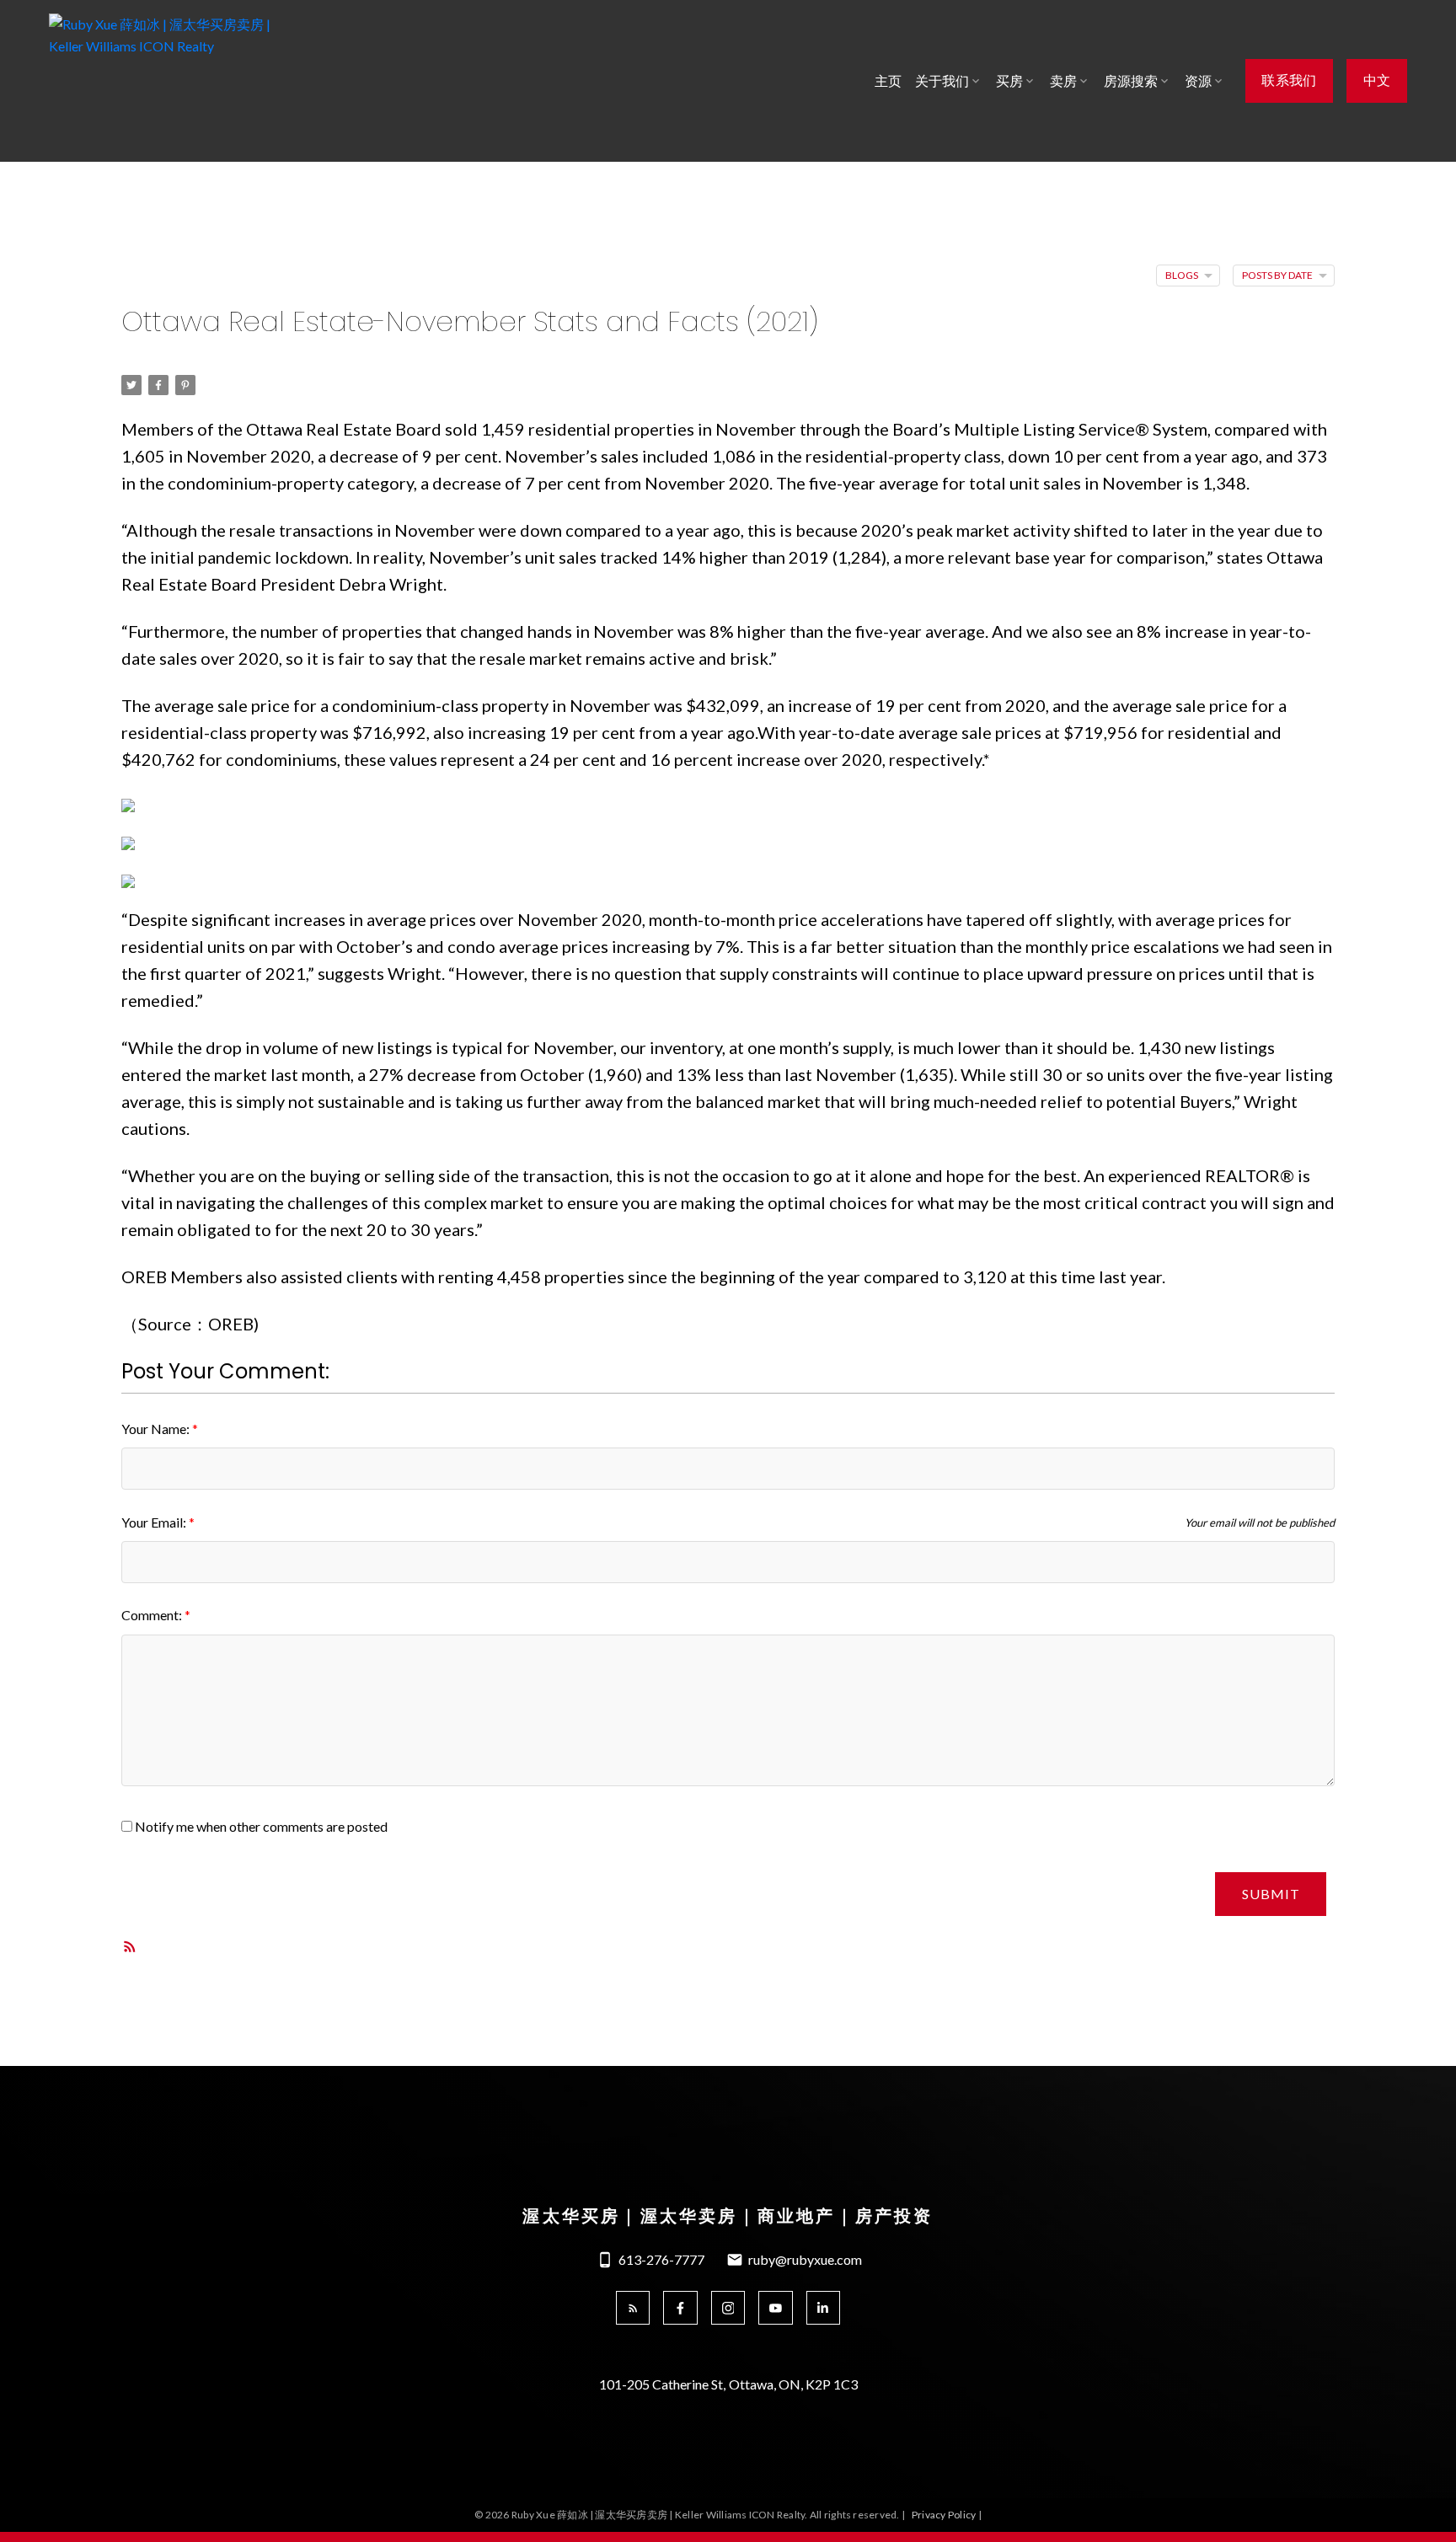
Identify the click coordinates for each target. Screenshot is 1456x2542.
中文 (1377, 81)
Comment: (153, 1615)
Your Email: (155, 1522)
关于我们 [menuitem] (942, 80)
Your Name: (157, 1429)
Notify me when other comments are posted (260, 1826)
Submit (1271, 1894)
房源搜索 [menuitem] (1131, 80)
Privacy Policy (944, 2515)
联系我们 (1289, 81)
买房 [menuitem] (1009, 80)
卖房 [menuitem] (1063, 80)
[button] (1290, 81)
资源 (1198, 80)
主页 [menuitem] (888, 80)
